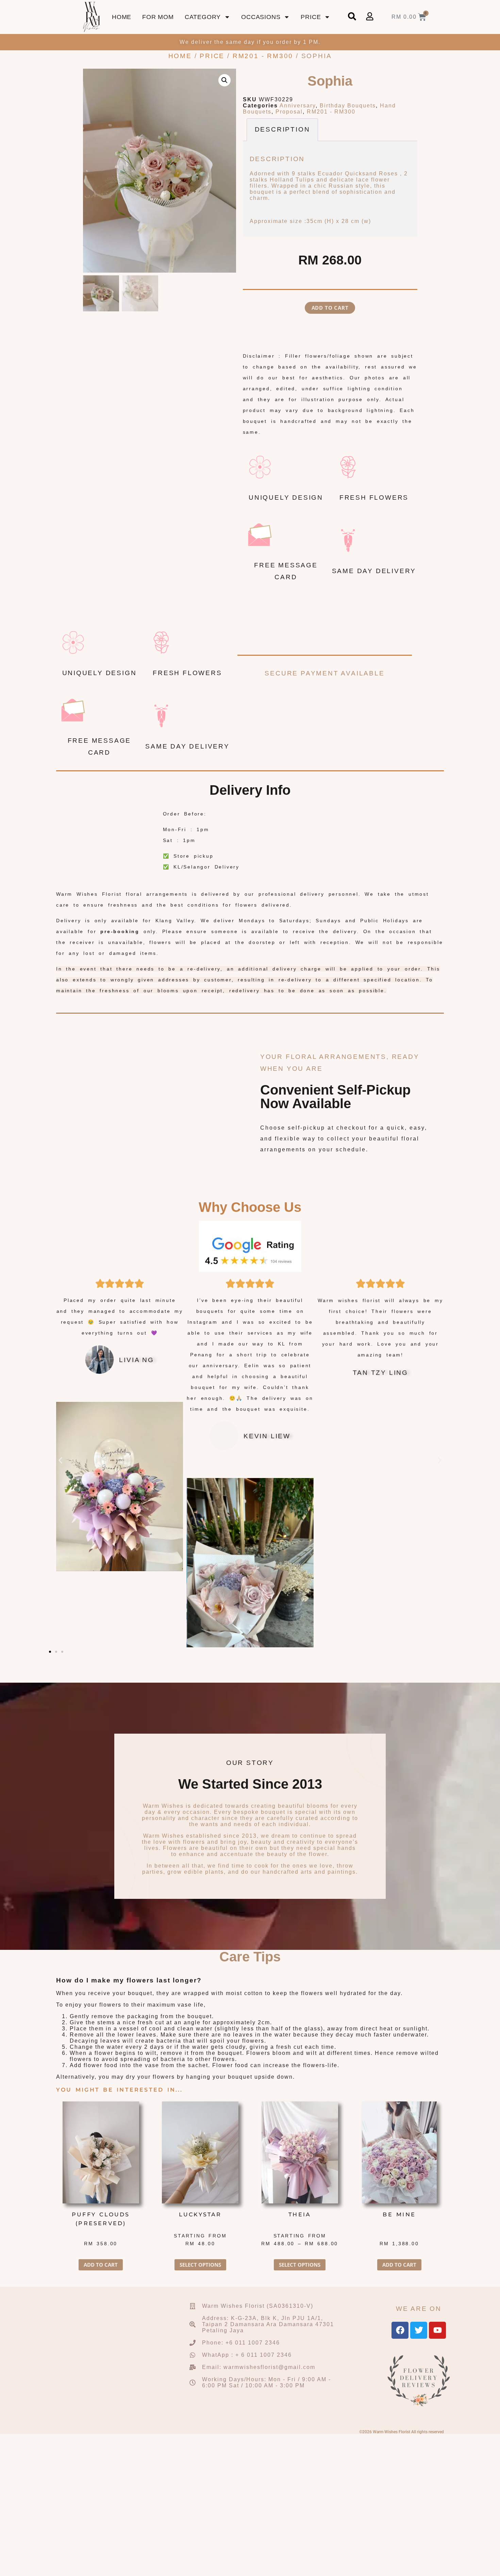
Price (311, 17)
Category (203, 17)
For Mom (158, 17)
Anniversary (298, 106)
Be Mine (399, 2214)
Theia (300, 2214)
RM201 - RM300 (263, 56)
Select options (200, 2265)
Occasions (261, 17)
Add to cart (330, 308)
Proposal (289, 112)
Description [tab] (282, 129)
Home (122, 17)
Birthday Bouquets (348, 106)
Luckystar (200, 2214)
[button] (224, 80)
